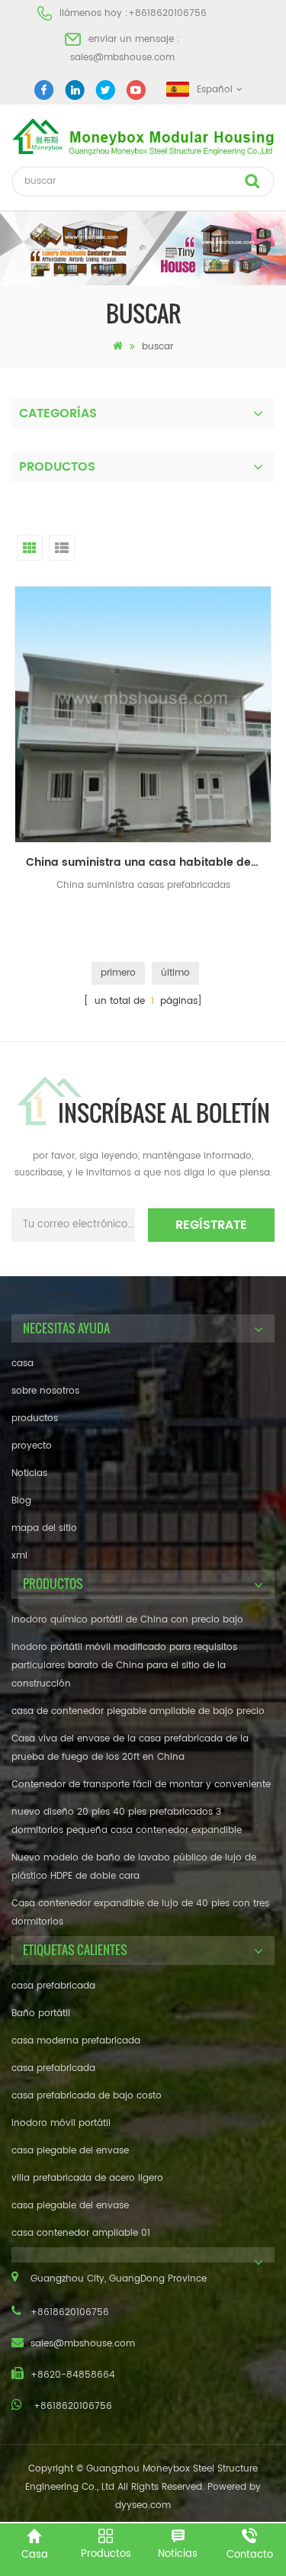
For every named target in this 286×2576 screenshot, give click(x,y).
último (175, 973)
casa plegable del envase (70, 2151)
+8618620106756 (167, 13)
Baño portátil (41, 2013)
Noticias (29, 1473)
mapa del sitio (44, 1528)
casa (22, 1364)
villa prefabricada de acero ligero (87, 2178)
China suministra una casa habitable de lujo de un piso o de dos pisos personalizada (149, 862)
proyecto (32, 1446)
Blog (21, 1501)
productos (35, 1418)
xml (19, 1556)
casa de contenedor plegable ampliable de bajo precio (138, 1711)
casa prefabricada (53, 1986)
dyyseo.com (143, 2505)
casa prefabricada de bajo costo (87, 2096)
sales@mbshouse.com (122, 58)
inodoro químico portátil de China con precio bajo (127, 1620)
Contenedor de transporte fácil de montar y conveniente (141, 1785)
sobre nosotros (45, 1391)
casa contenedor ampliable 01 (81, 2233)
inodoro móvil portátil (61, 2123)
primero (118, 973)
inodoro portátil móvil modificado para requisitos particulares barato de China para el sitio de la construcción (124, 1666)
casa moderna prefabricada (76, 2041)
